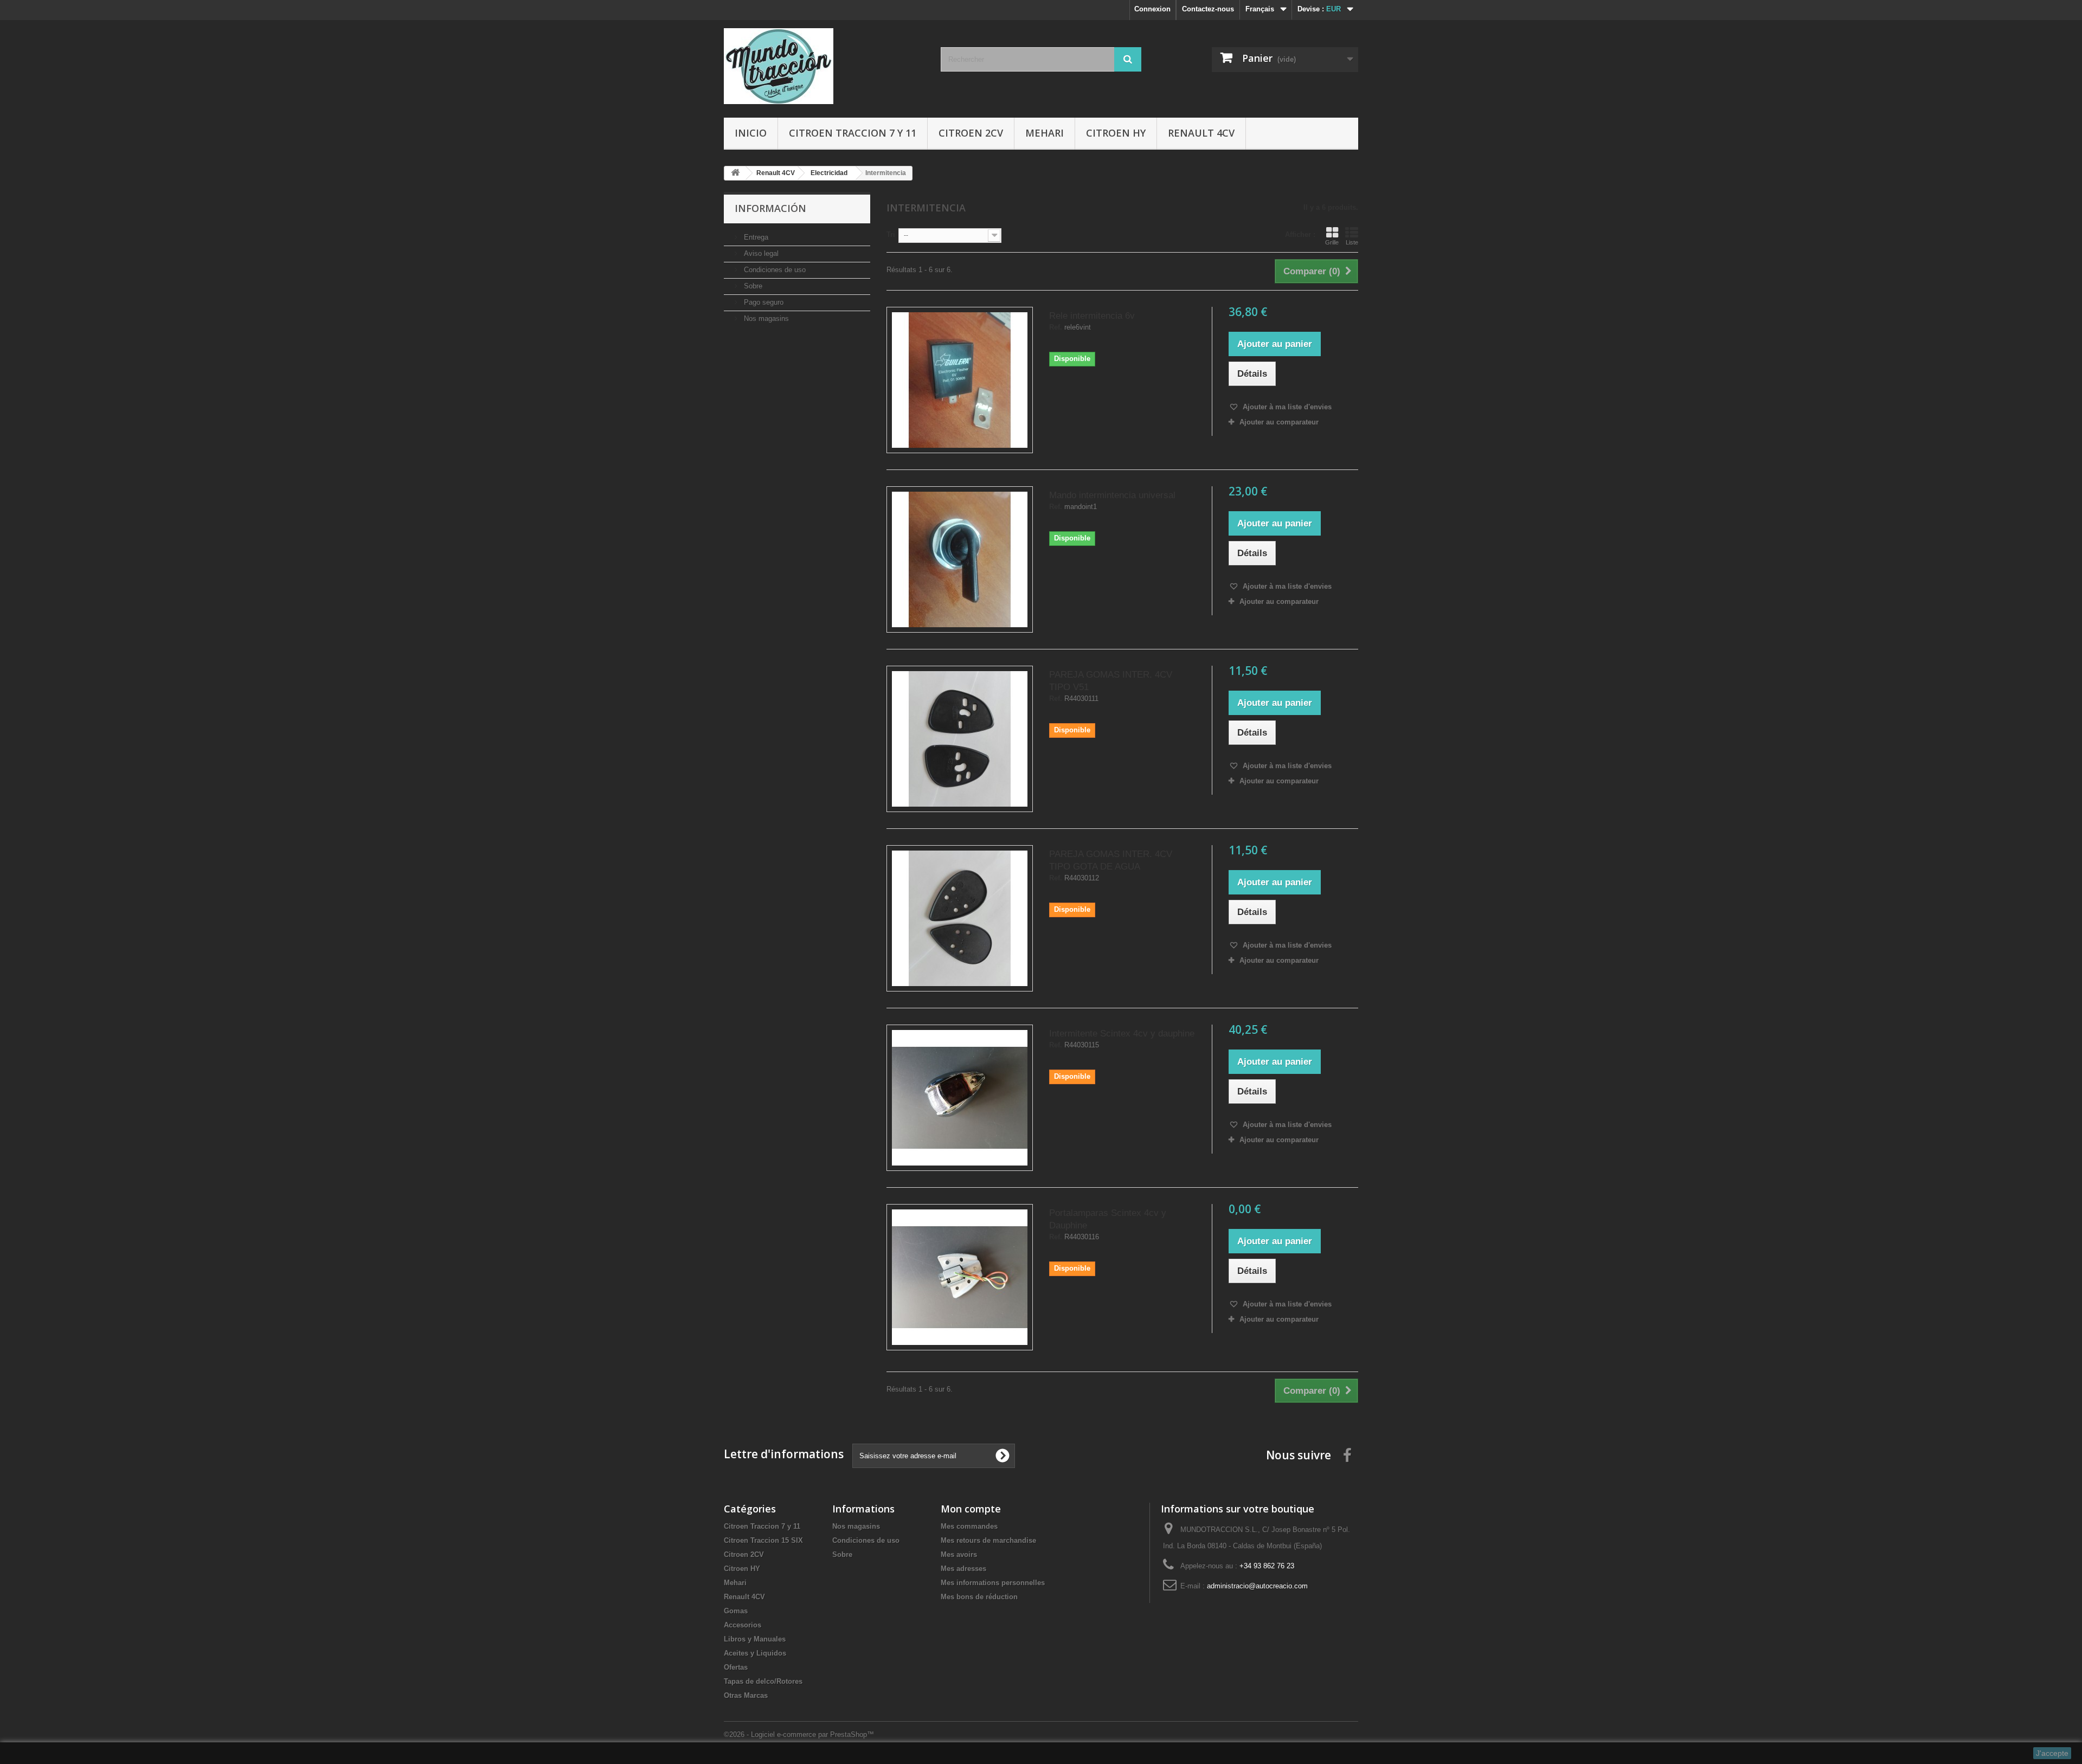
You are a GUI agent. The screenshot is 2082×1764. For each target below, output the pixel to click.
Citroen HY (1116, 133)
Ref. (1056, 327)
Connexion (1152, 9)
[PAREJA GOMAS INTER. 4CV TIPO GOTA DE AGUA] (960, 918)
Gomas (736, 1611)
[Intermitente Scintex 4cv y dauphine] (960, 1098)
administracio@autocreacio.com (1257, 1586)
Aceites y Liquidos (755, 1653)
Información (770, 208)
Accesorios (743, 1625)
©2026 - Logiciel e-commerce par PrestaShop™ (799, 1734)
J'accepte (2052, 1753)
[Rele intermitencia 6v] (960, 380)
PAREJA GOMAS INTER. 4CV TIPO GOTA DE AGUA (1111, 860)
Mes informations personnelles (993, 1583)
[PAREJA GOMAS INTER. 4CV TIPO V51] (960, 739)
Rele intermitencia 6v (1092, 316)
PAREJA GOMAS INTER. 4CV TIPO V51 (1111, 681)
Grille (1332, 242)
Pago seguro (763, 302)
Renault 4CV (1201, 133)
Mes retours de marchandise (988, 1540)
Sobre (752, 286)
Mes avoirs (959, 1554)
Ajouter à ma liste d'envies (1286, 407)
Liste (1352, 242)
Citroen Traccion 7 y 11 (853, 133)
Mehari (1045, 133)
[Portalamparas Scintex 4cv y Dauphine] (960, 1277)
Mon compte (971, 1509)
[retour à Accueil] (735, 173)
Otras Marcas (746, 1695)
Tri (891, 234)
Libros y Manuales (755, 1639)
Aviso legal (760, 253)
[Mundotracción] (824, 66)
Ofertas (736, 1667)
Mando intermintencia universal (1112, 495)
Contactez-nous (1208, 9)
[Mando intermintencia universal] (960, 559)
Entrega (755, 237)
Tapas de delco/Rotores (763, 1681)
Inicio (751, 133)
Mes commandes (969, 1526)
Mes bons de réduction (979, 1597)
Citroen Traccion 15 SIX (763, 1540)
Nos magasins (765, 318)
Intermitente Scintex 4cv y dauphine (1122, 1034)
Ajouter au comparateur (1279, 422)
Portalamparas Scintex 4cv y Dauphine (1108, 1219)
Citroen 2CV (971, 133)
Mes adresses (963, 1569)
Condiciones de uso (774, 270)
